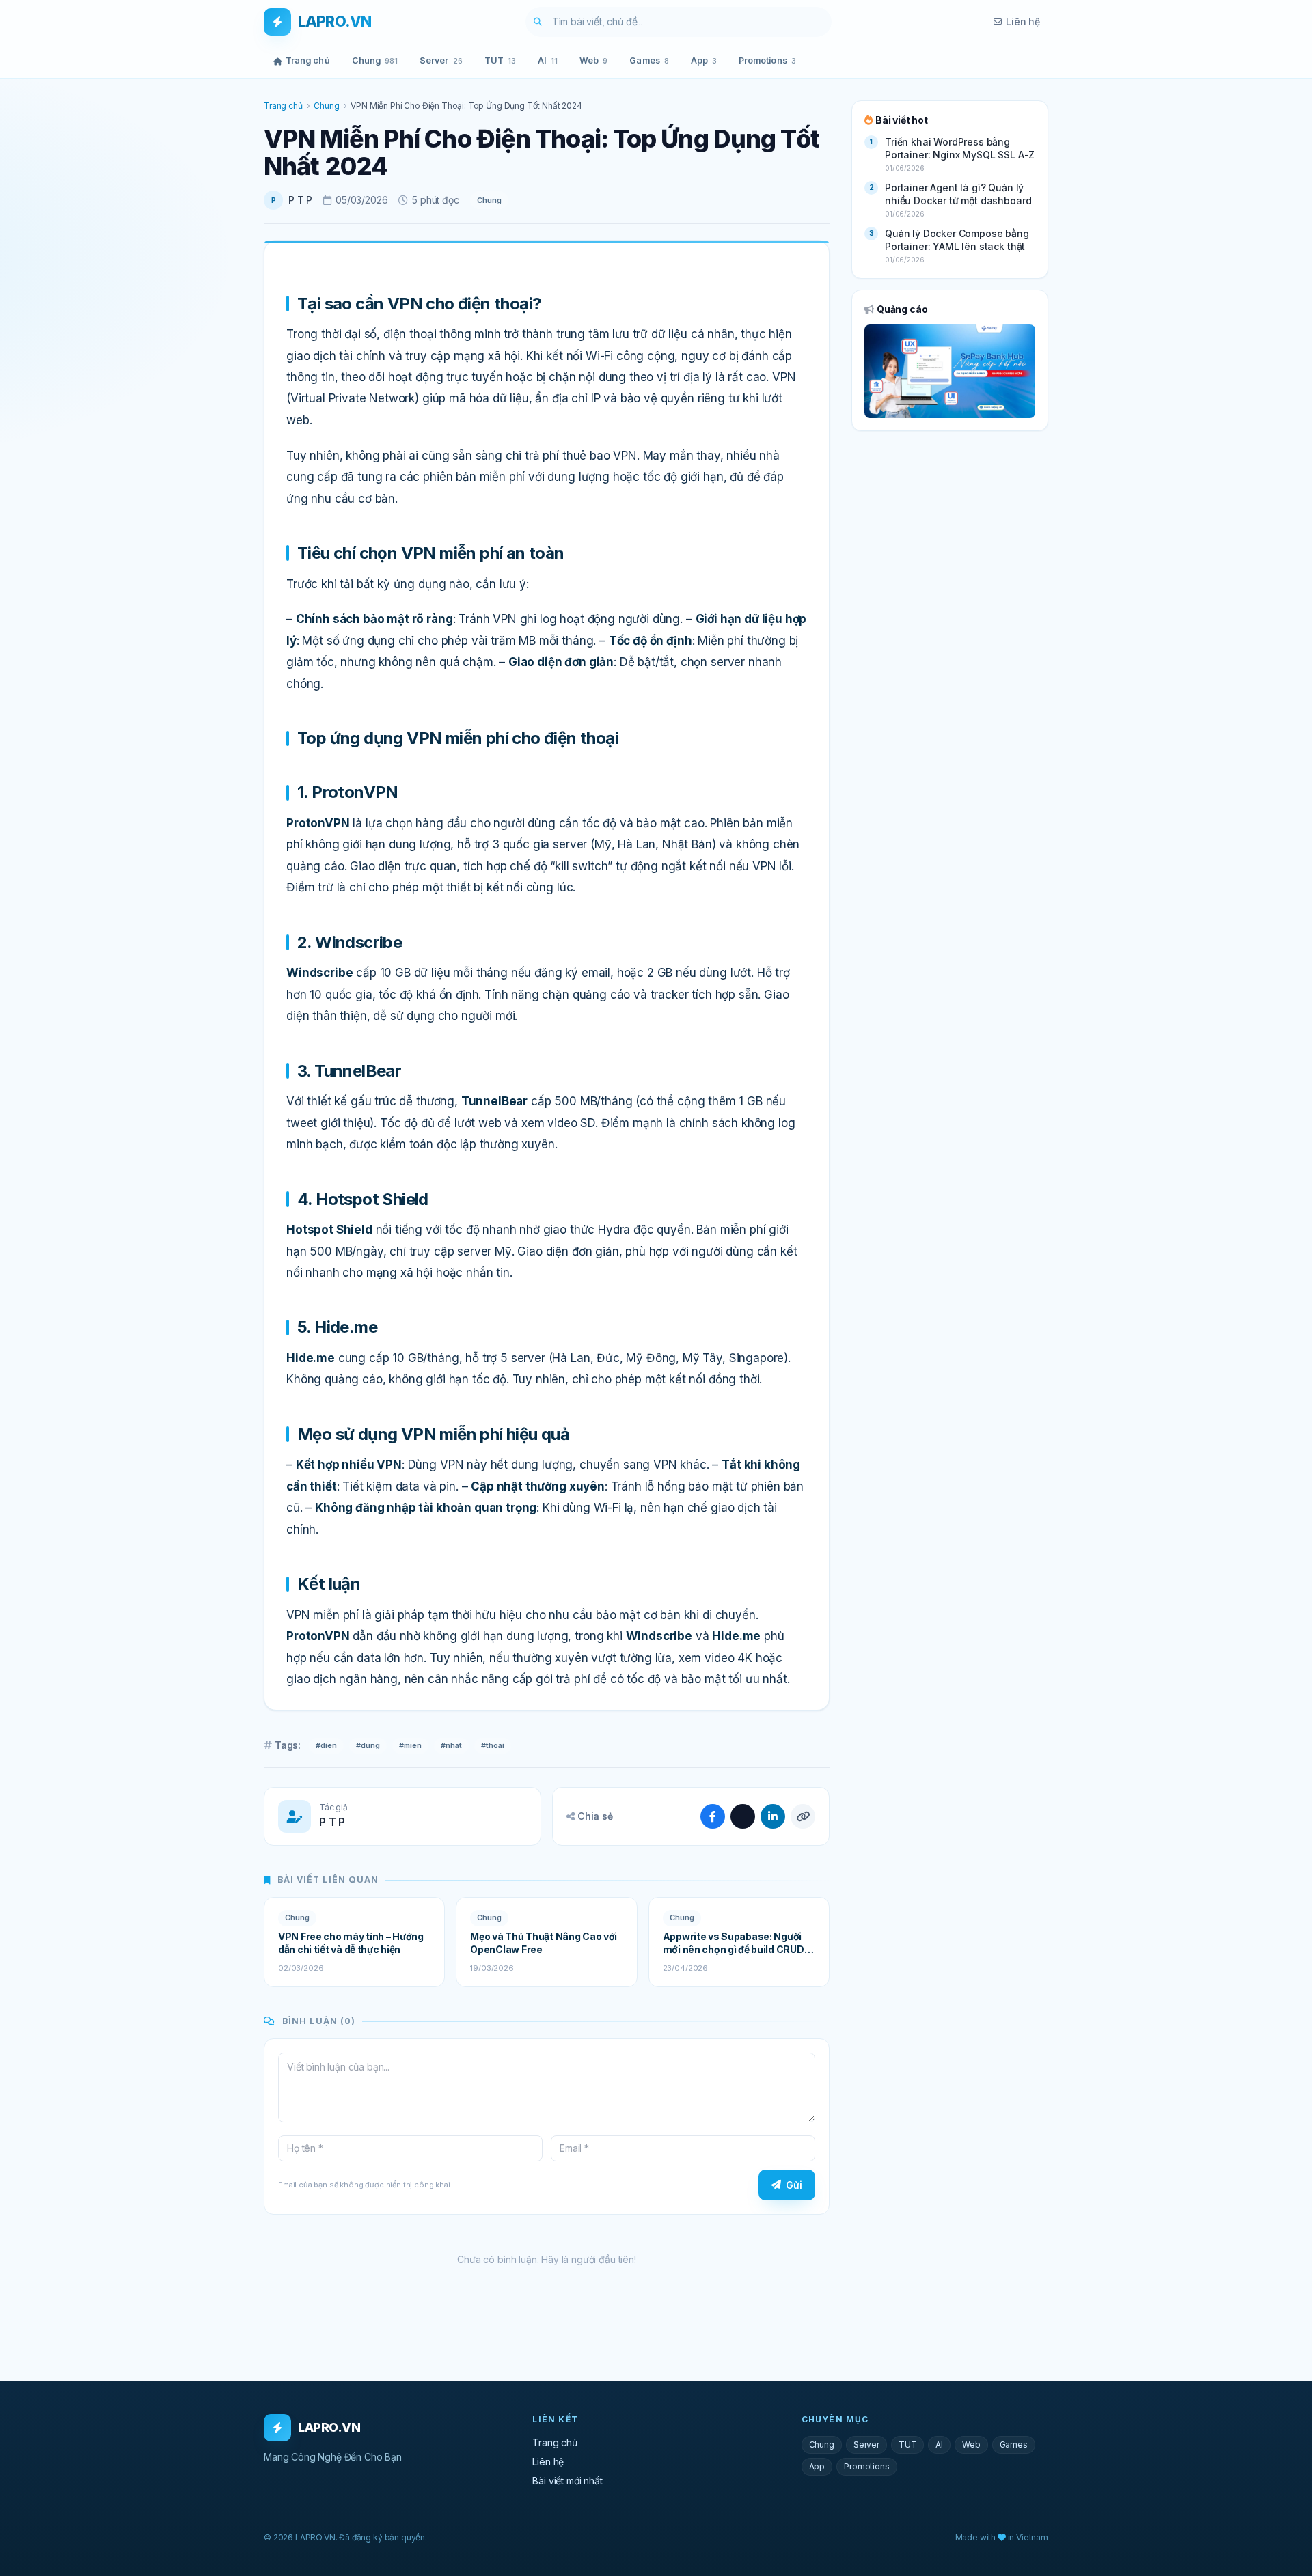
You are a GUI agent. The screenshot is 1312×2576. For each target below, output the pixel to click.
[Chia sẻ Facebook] (713, 1816)
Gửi (794, 2185)
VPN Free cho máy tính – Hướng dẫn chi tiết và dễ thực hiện (351, 1943)
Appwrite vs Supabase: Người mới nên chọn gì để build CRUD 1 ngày (736, 1943)
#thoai (493, 1745)
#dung (368, 1745)
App (704, 60)
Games (649, 60)
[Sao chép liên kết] (803, 1816)
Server (441, 60)
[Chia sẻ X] (743, 1816)
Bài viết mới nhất (567, 2481)
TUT (500, 60)
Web (593, 60)
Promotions (767, 60)
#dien (326, 1745)
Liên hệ (1023, 22)
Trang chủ (308, 60)
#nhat (451, 1745)
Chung (375, 60)
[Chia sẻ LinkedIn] (773, 1816)
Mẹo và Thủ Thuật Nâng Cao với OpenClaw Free (544, 1943)
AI (548, 60)
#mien (410, 1745)
